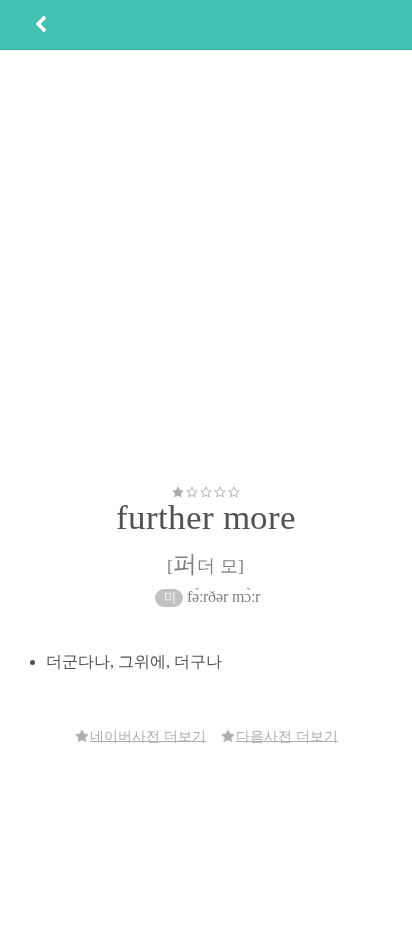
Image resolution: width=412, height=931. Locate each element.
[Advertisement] (206, 267)
